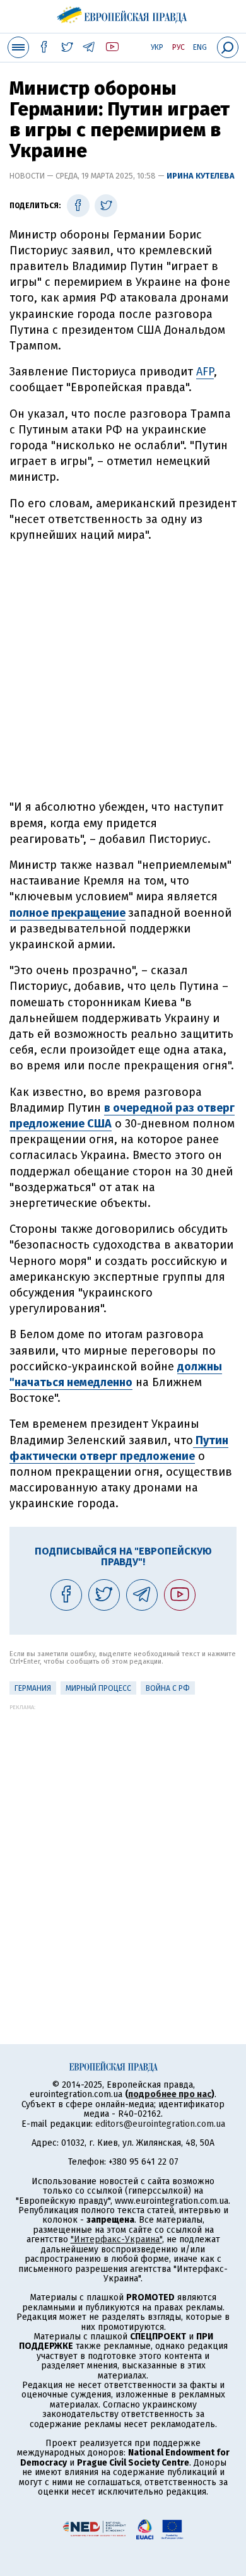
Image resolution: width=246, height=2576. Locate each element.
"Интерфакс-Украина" (116, 2239)
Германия (33, 1688)
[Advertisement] (123, 671)
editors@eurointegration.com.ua (160, 2124)
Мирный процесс (98, 1688)
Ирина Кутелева (201, 176)
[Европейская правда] (123, 13)
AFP (205, 372)
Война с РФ (168, 1688)
